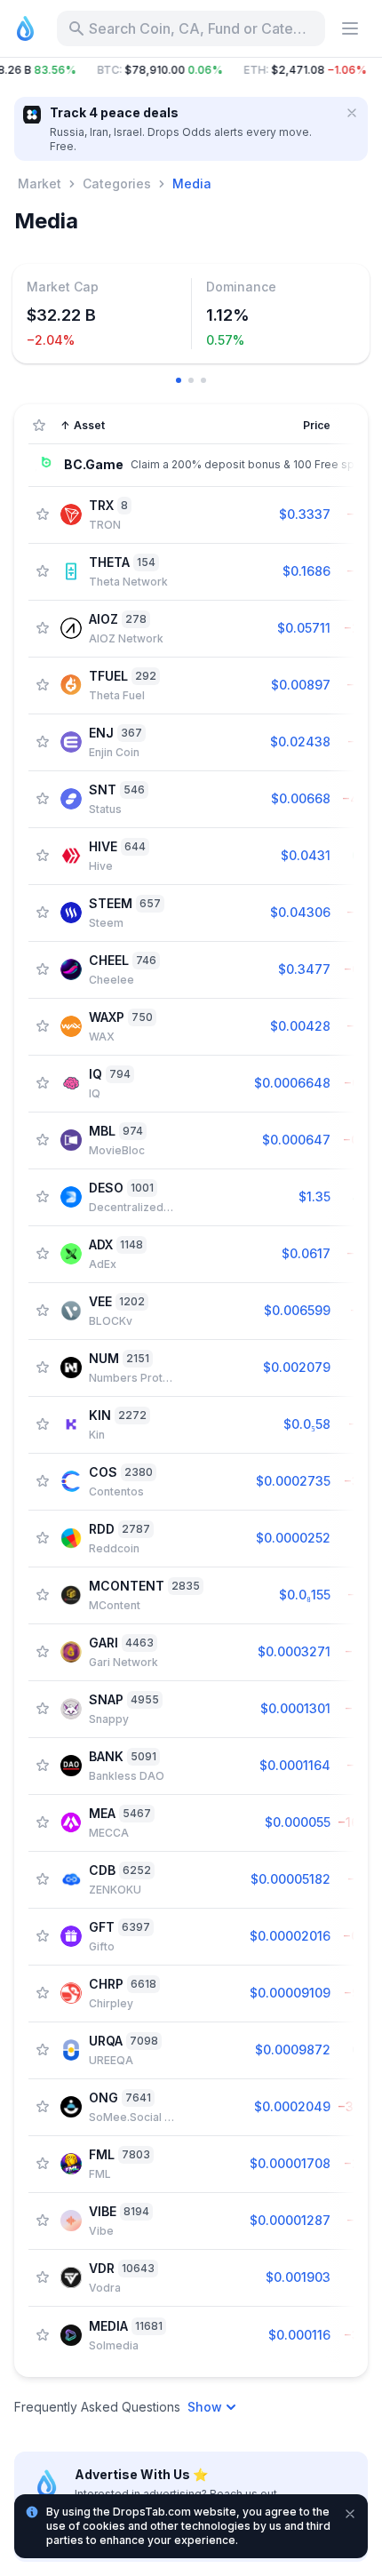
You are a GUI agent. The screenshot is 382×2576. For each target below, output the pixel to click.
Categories (117, 183)
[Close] (352, 113)
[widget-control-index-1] (191, 380)
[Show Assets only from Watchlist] (39, 426)
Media (192, 183)
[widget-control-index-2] (203, 380)
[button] (191, 70)
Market (40, 183)
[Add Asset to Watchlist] (43, 514)
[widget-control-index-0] (179, 380)
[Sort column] (223, 426)
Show (205, 2407)
